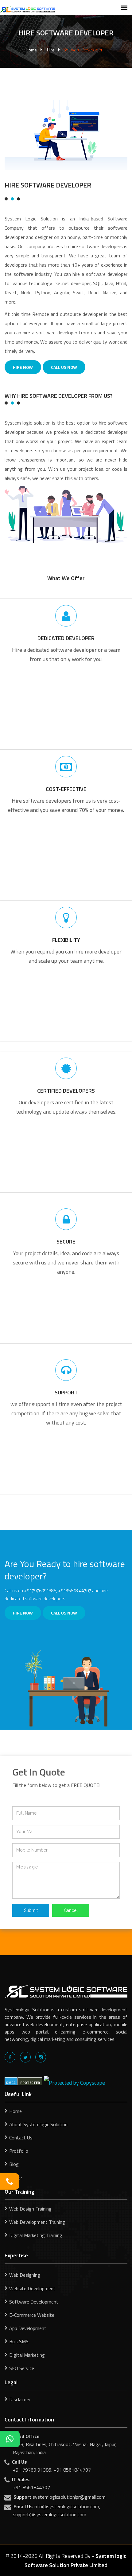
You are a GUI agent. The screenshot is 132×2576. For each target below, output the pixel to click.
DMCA (11, 2083)
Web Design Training (30, 2209)
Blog (14, 2164)
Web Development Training (37, 2222)
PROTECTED (30, 2083)
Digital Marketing (27, 2355)
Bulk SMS (19, 2341)
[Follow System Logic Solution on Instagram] (41, 2057)
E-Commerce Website (32, 2315)
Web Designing (25, 2275)
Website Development (32, 2288)
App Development (28, 2328)
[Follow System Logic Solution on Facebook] (10, 2057)
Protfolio (19, 2151)
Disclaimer (20, 2399)
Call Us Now (64, 367)
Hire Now (23, 367)
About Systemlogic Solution (38, 2124)
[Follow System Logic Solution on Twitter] (25, 2057)
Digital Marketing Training (36, 2235)
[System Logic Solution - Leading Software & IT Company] (28, 8)
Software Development (34, 2302)
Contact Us (21, 2138)
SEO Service (22, 2368)
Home (31, 50)
